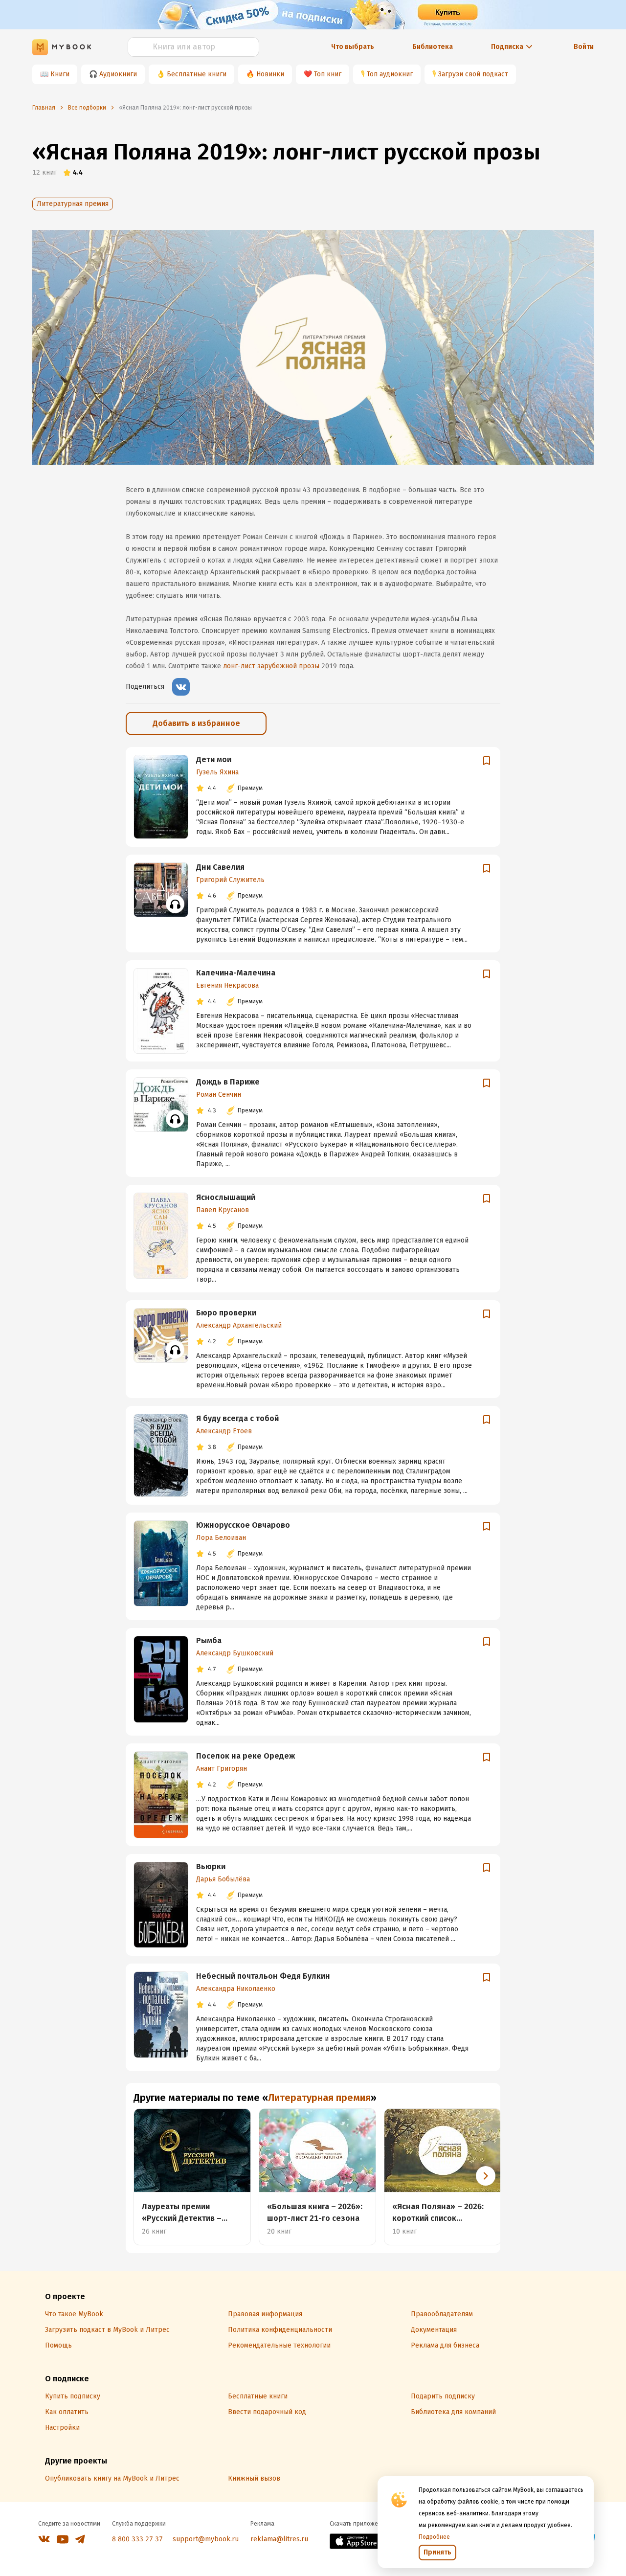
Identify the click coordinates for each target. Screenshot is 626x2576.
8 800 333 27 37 (137, 2539)
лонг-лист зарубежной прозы (271, 666)
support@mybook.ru (206, 2539)
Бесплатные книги (197, 74)
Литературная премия (73, 204)
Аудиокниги (118, 74)
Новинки (270, 74)
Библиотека (433, 47)
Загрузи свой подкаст (473, 74)
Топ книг (328, 74)
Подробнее (434, 2537)
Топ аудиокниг (390, 74)
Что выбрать (353, 47)
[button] (486, 2176)
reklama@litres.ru (279, 2539)
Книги (60, 74)
